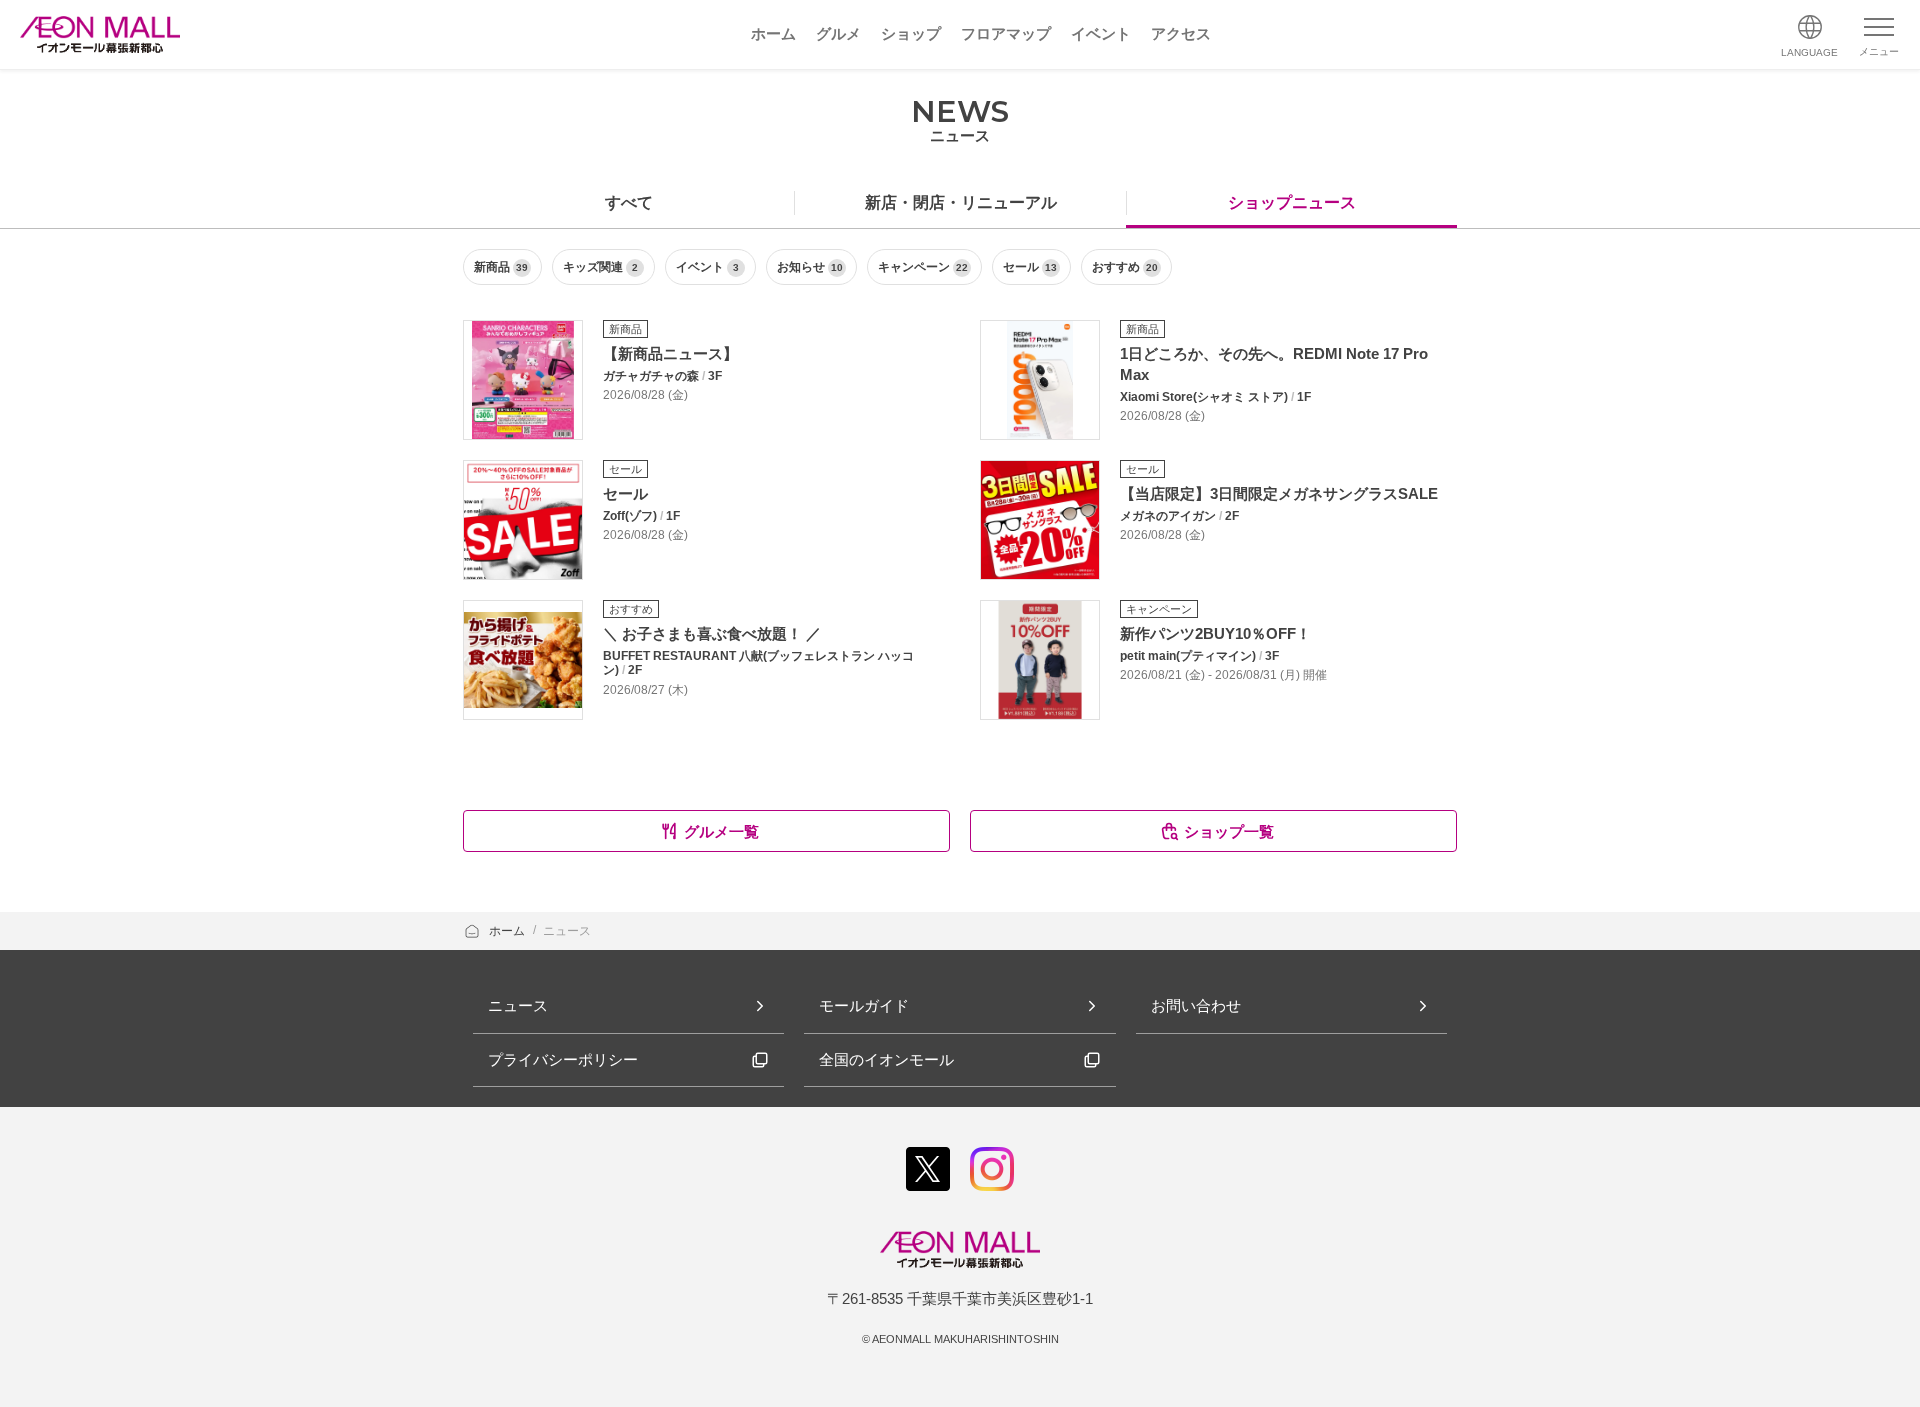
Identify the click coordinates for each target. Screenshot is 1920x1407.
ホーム (508, 931)
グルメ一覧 (721, 831)
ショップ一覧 (1229, 831)
